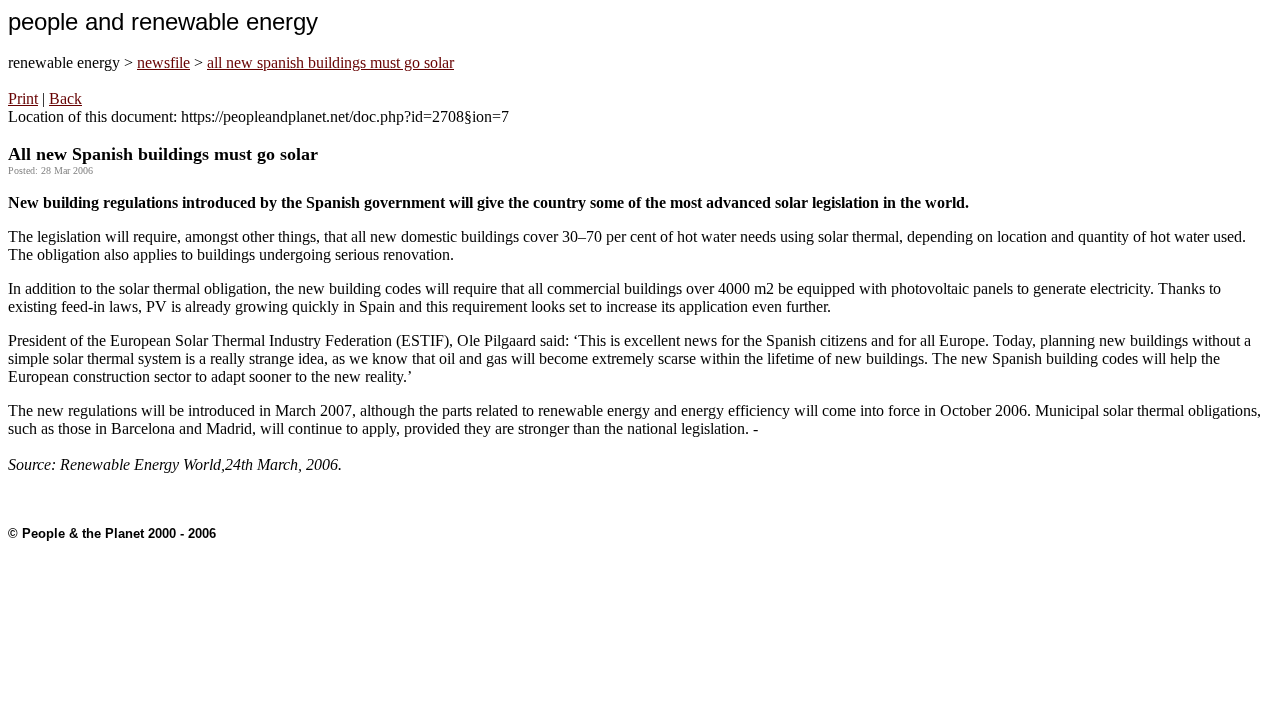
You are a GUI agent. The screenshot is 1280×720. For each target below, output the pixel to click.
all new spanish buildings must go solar (330, 62)
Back (65, 98)
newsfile (163, 62)
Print (23, 98)
